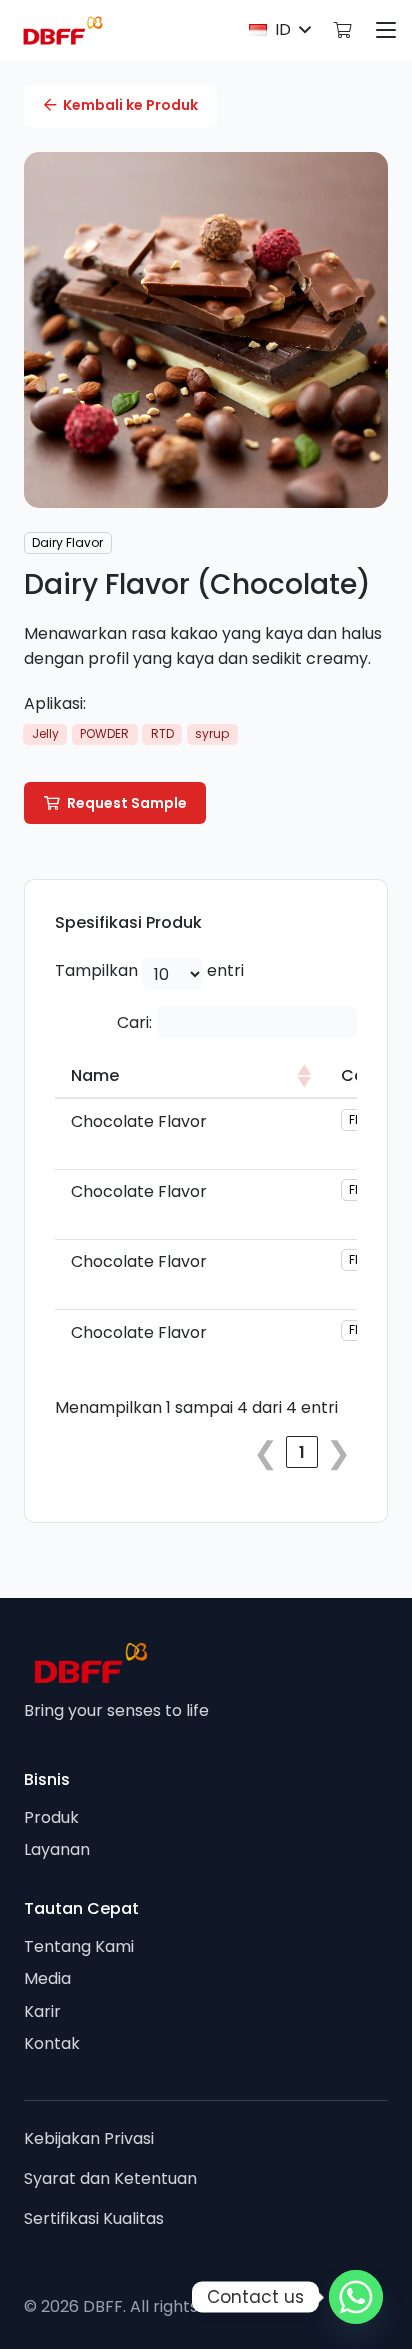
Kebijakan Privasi (89, 2138)
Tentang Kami (79, 1946)
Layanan (57, 1849)
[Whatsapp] (356, 2297)
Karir (42, 2011)
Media (47, 1978)
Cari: (134, 1022)
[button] (279, 30)
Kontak (52, 2043)
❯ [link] (338, 1452)
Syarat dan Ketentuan (110, 2178)
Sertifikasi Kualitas (94, 2218)
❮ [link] (265, 1452)
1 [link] (302, 1452)
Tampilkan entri (149, 970)
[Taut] (342, 29)
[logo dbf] (63, 30)
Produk (51, 1817)
